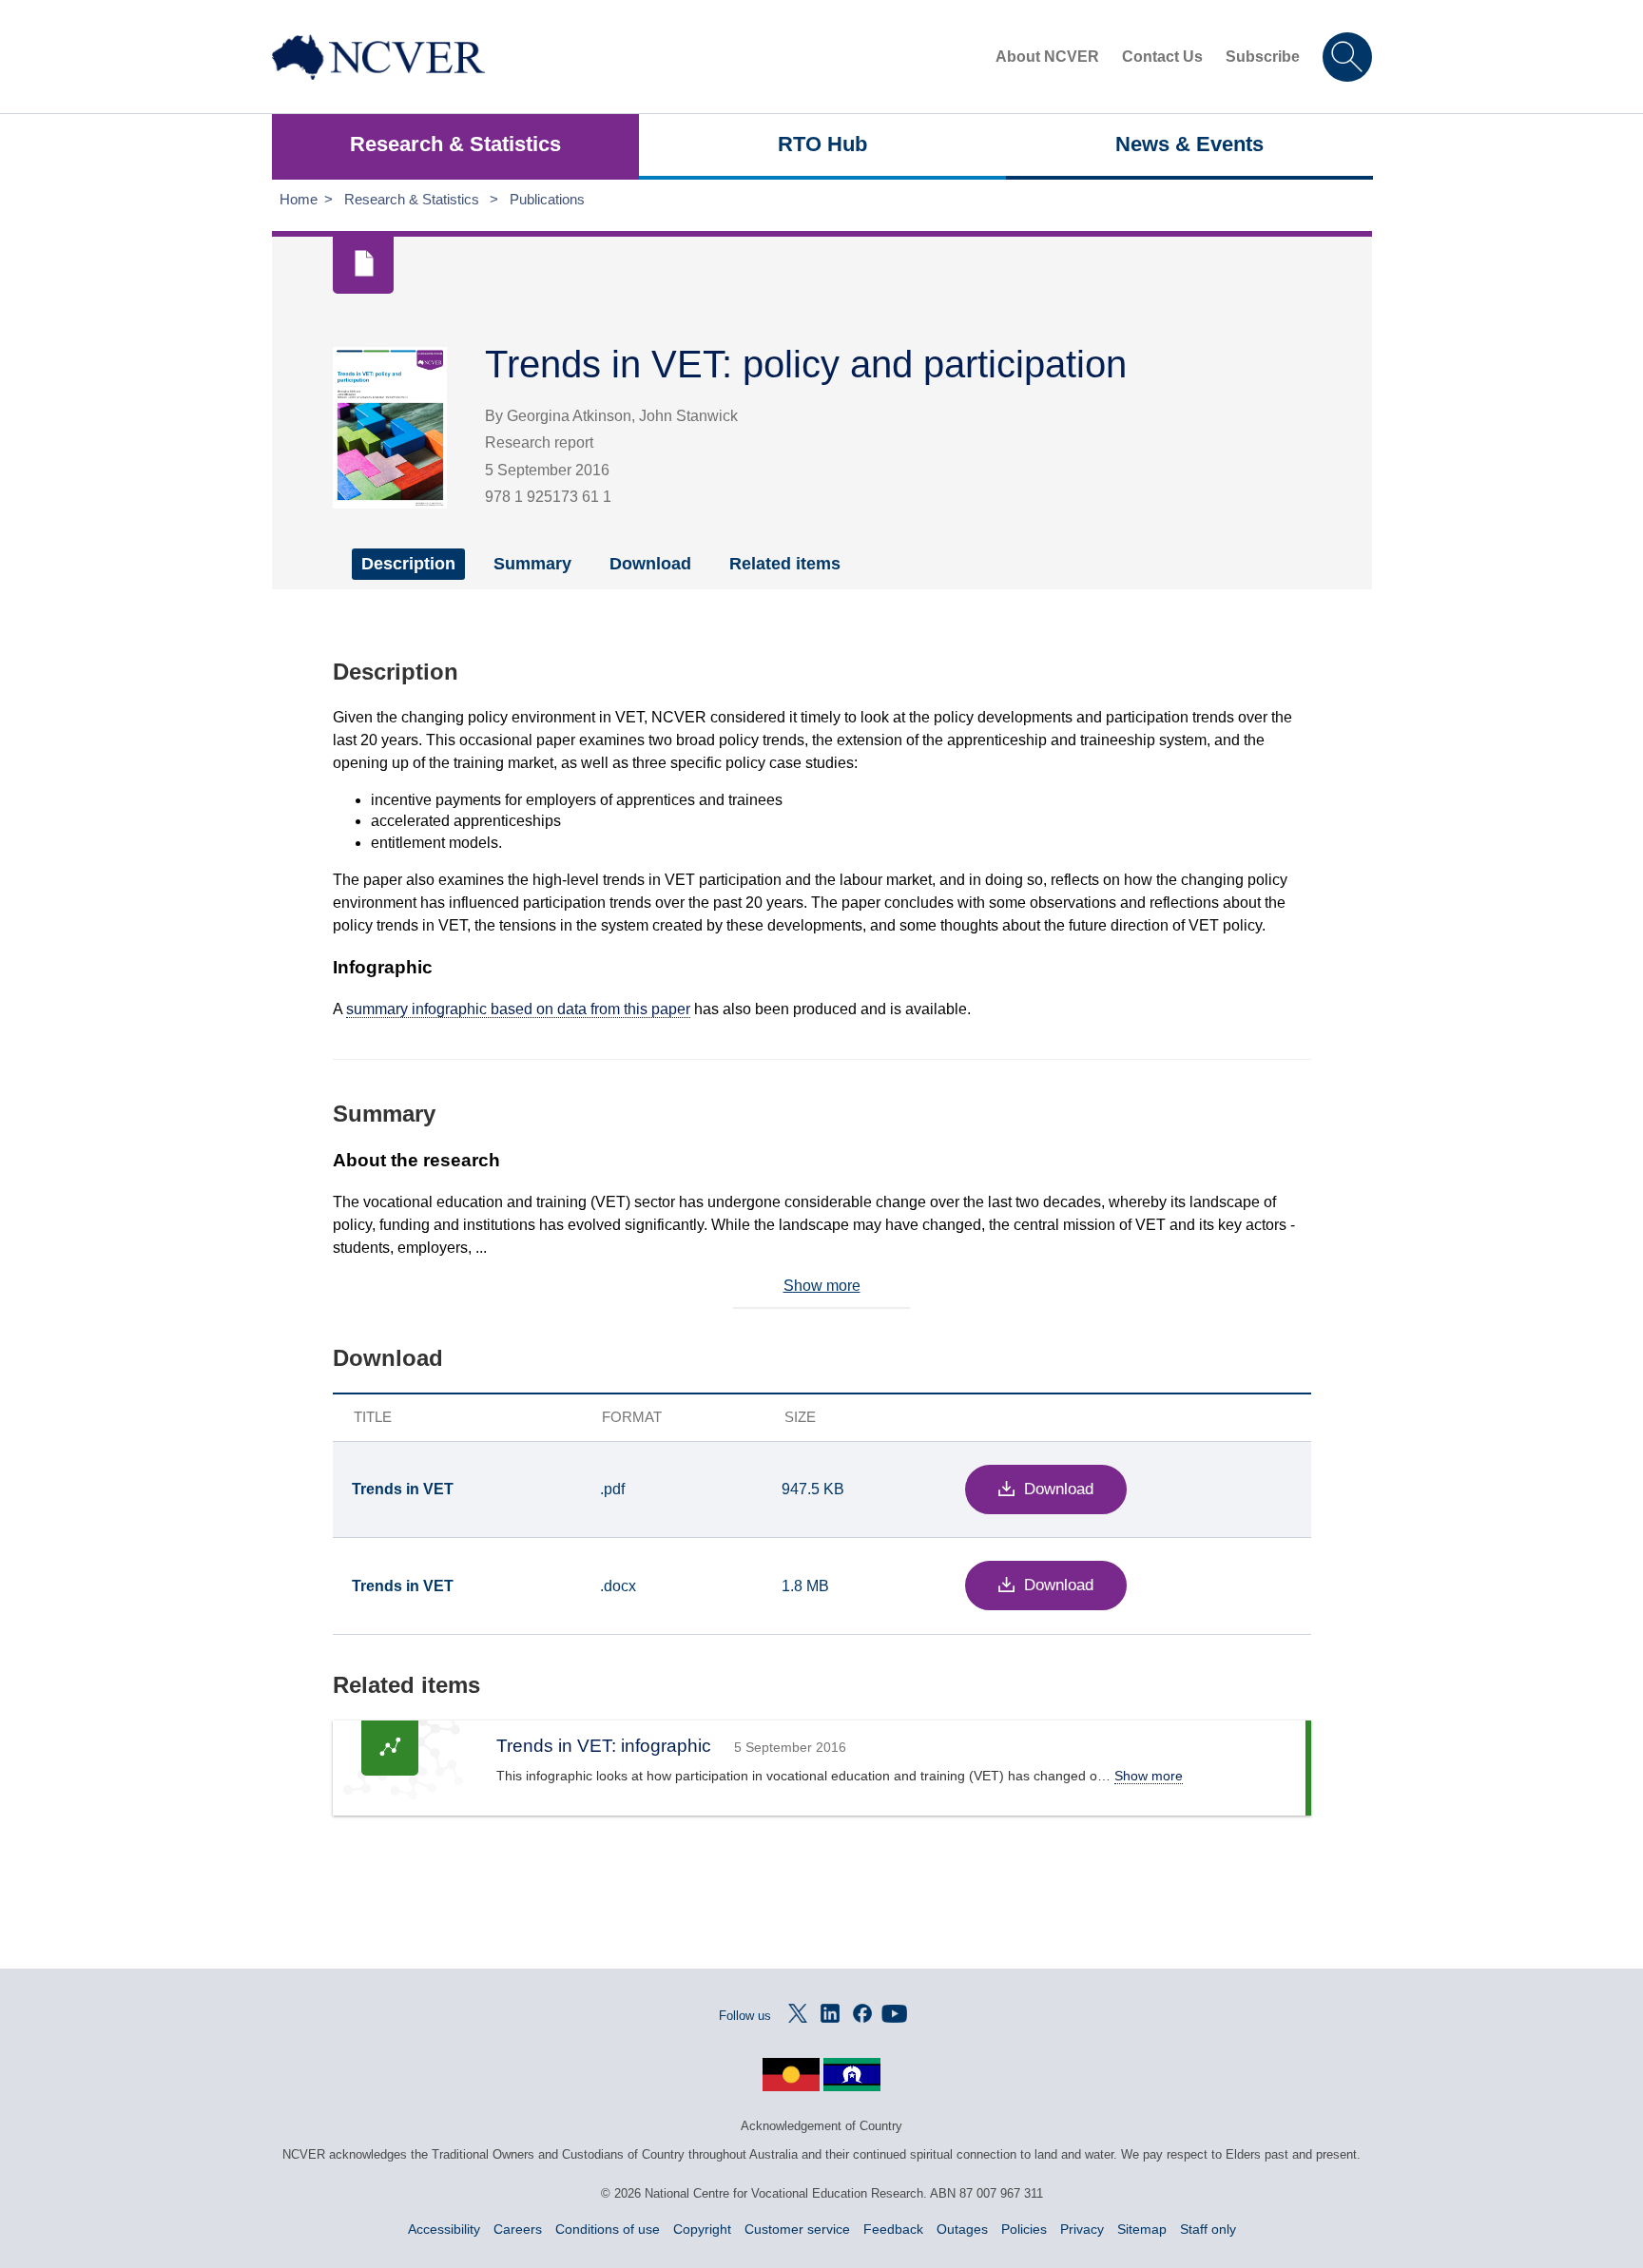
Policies (1024, 2229)
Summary (532, 564)
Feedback (893, 2229)
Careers (518, 2229)
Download (650, 564)
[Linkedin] (830, 2013)
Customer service (797, 2229)
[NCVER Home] (378, 57)
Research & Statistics (455, 144)
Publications (547, 199)
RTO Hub (822, 144)
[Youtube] (895, 2013)
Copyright (702, 2229)
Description (408, 564)
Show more (822, 1286)
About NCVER (1047, 57)
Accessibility (444, 2229)
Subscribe (1263, 57)
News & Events (1189, 144)
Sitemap (1142, 2229)
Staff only (1208, 2229)
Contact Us (1162, 57)
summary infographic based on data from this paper (518, 1009)
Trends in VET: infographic (604, 1746)
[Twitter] (798, 2013)
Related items (785, 564)
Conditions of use (608, 2229)
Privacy (1082, 2229)
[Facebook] (862, 2013)
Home (299, 199)
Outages (962, 2229)
